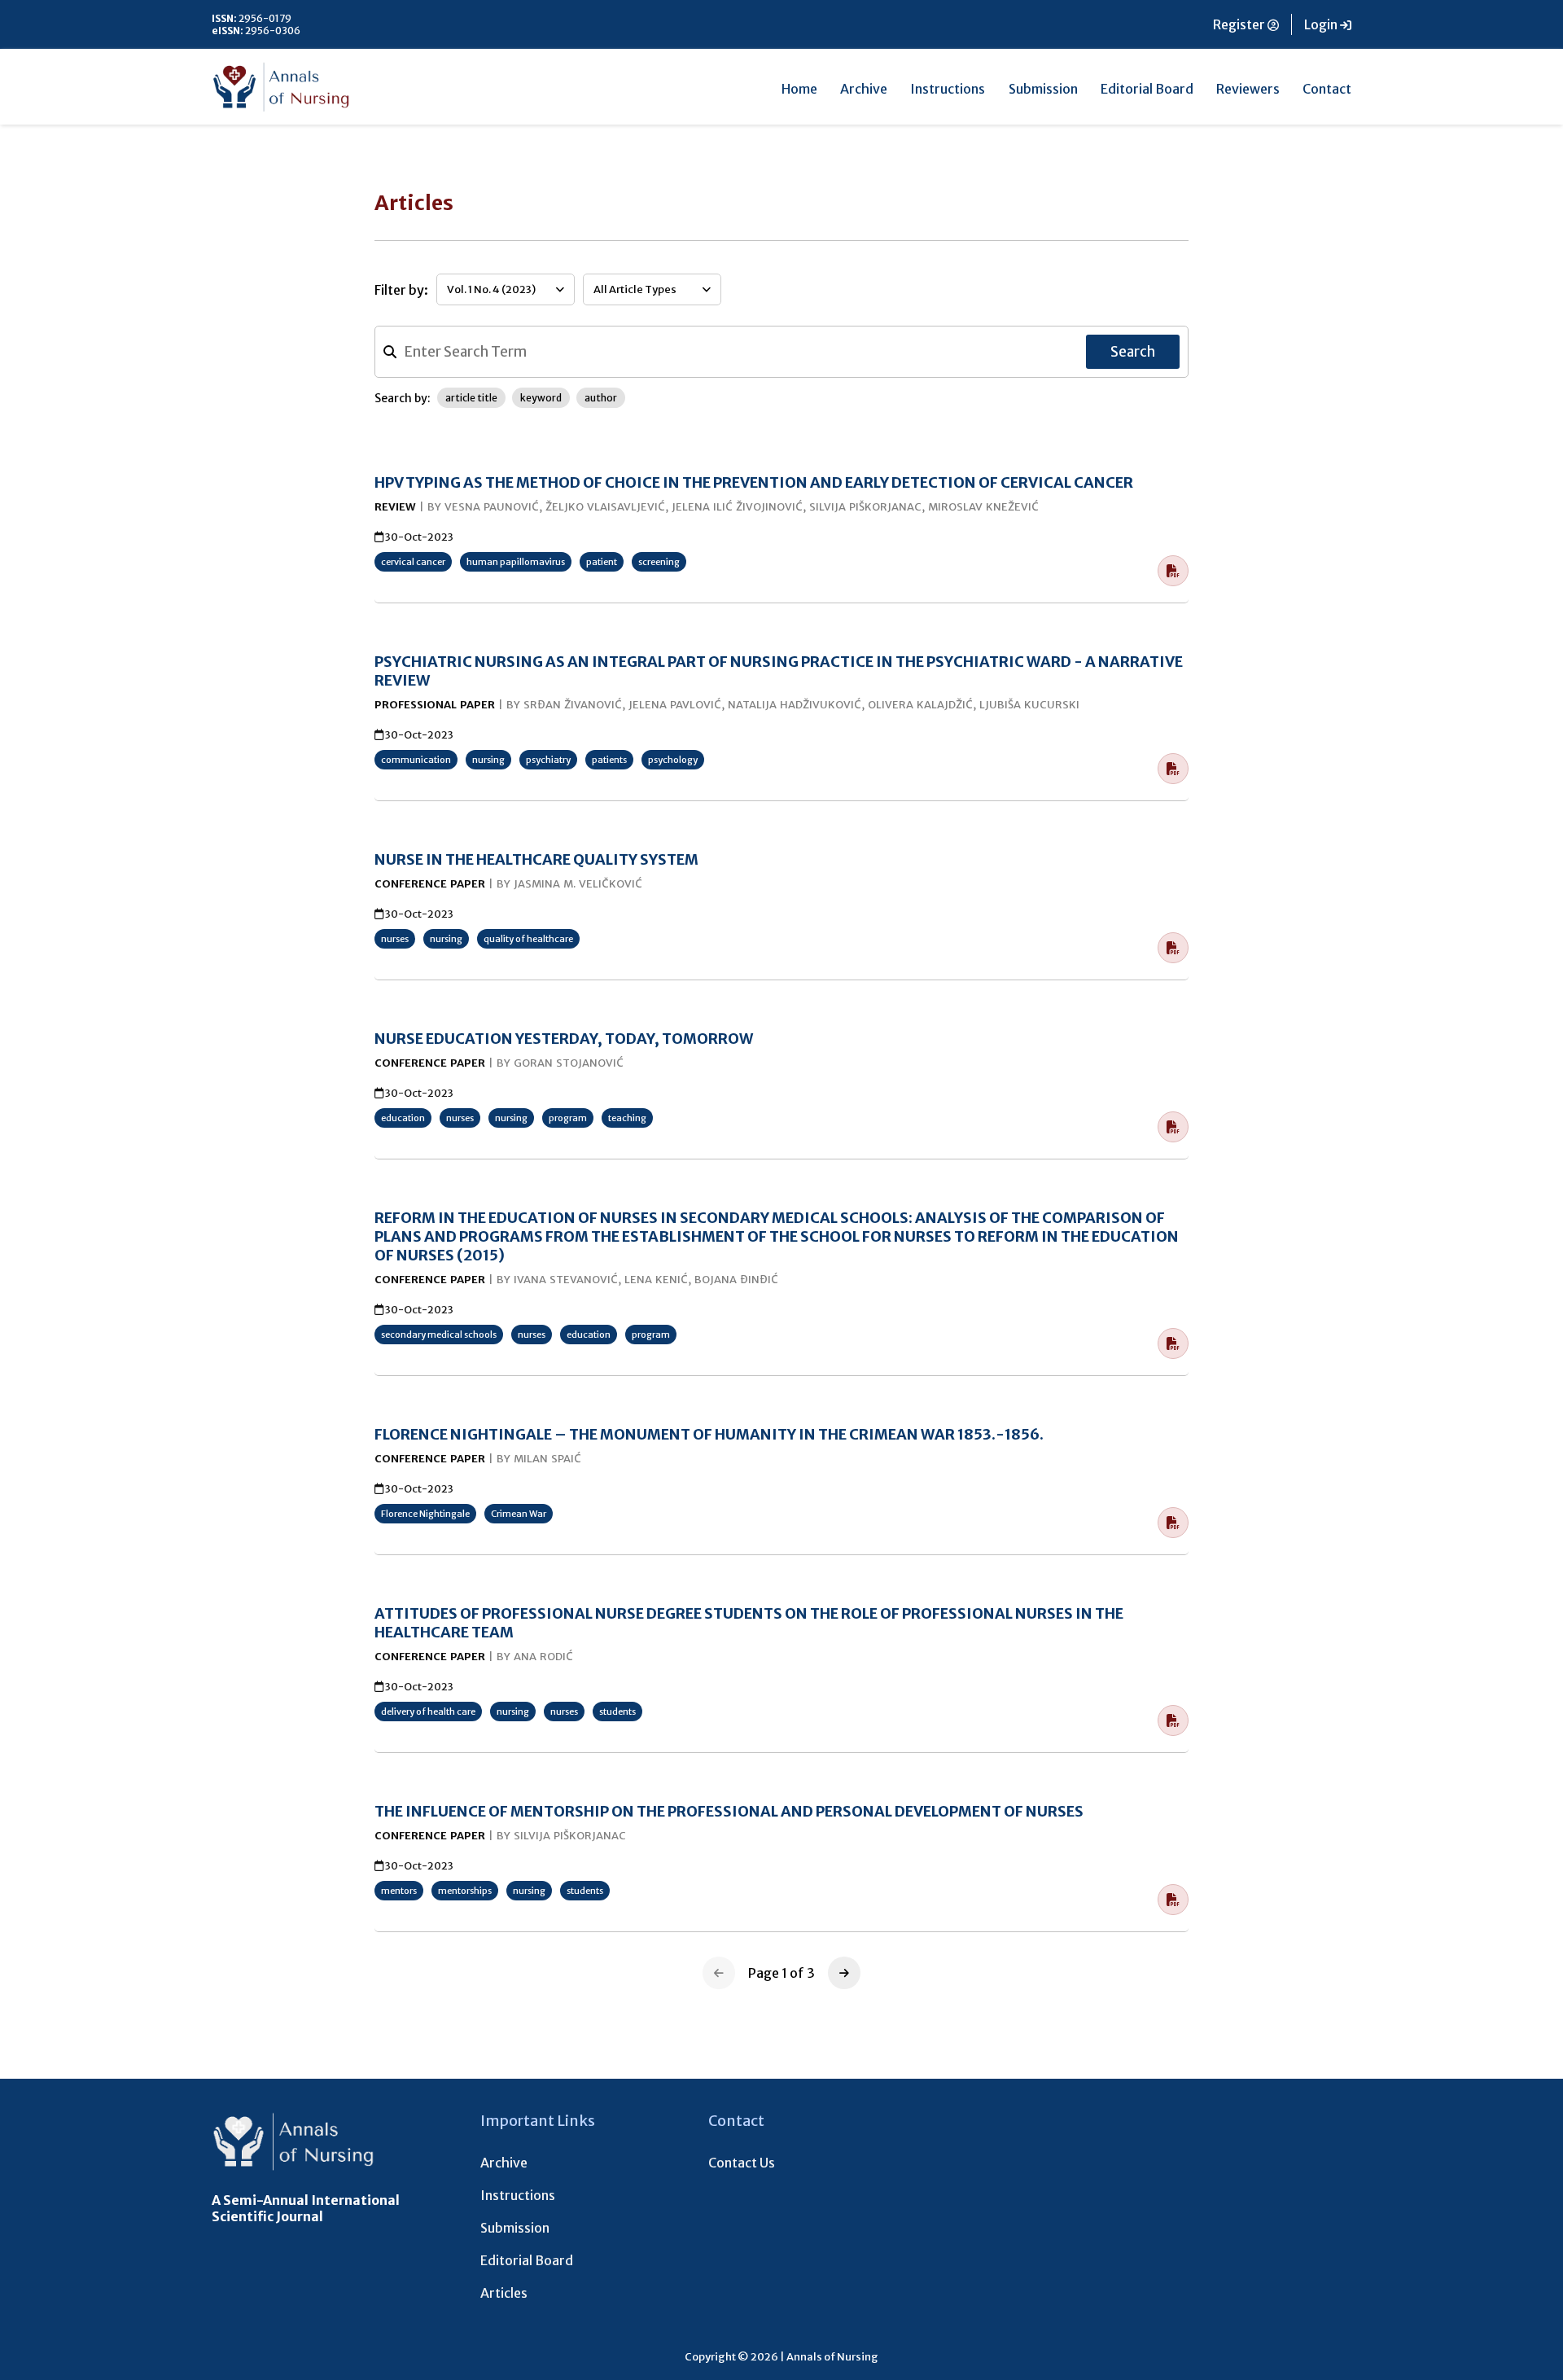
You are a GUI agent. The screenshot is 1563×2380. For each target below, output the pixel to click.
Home (799, 89)
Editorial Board (1147, 89)
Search (1133, 352)
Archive (864, 89)
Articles (504, 2293)
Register (1240, 24)
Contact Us (742, 2163)
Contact (1327, 89)
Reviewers (1248, 89)
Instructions (948, 89)
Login (1322, 24)
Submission (1043, 89)
